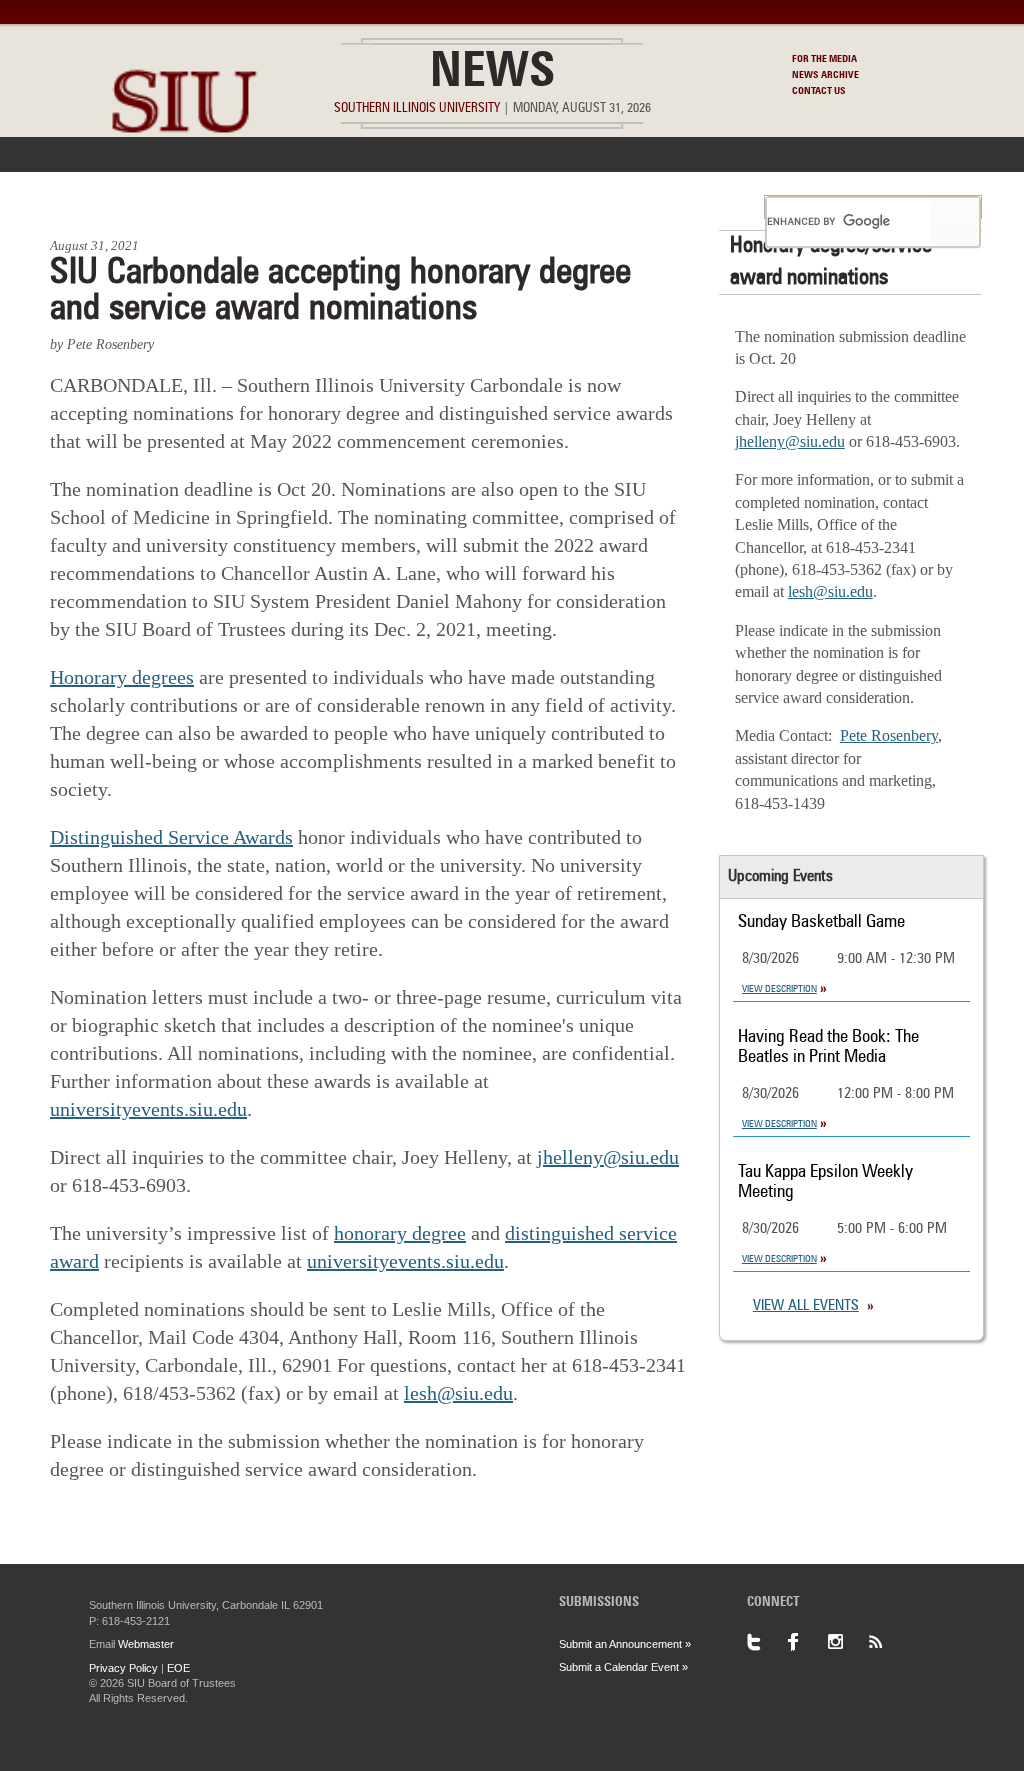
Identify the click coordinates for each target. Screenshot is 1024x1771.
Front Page (100, 207)
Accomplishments (363, 207)
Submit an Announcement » (625, 1644)
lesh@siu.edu (458, 1393)
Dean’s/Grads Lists (676, 207)
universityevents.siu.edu (148, 1109)
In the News (219, 207)
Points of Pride (518, 207)
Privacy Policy (123, 1668)
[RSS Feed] (887, 1642)
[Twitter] (767, 1642)
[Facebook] (807, 1642)
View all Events (806, 1306)
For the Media (824, 59)
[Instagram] (847, 1642)
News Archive (825, 75)
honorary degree (400, 1233)
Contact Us (819, 91)
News (492, 74)
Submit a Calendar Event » (623, 1667)
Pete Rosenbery (889, 735)
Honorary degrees (122, 677)
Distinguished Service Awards (171, 837)
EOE (178, 1668)
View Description (779, 989)
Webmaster (146, 1644)
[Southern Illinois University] (184, 180)
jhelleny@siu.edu (608, 1157)
